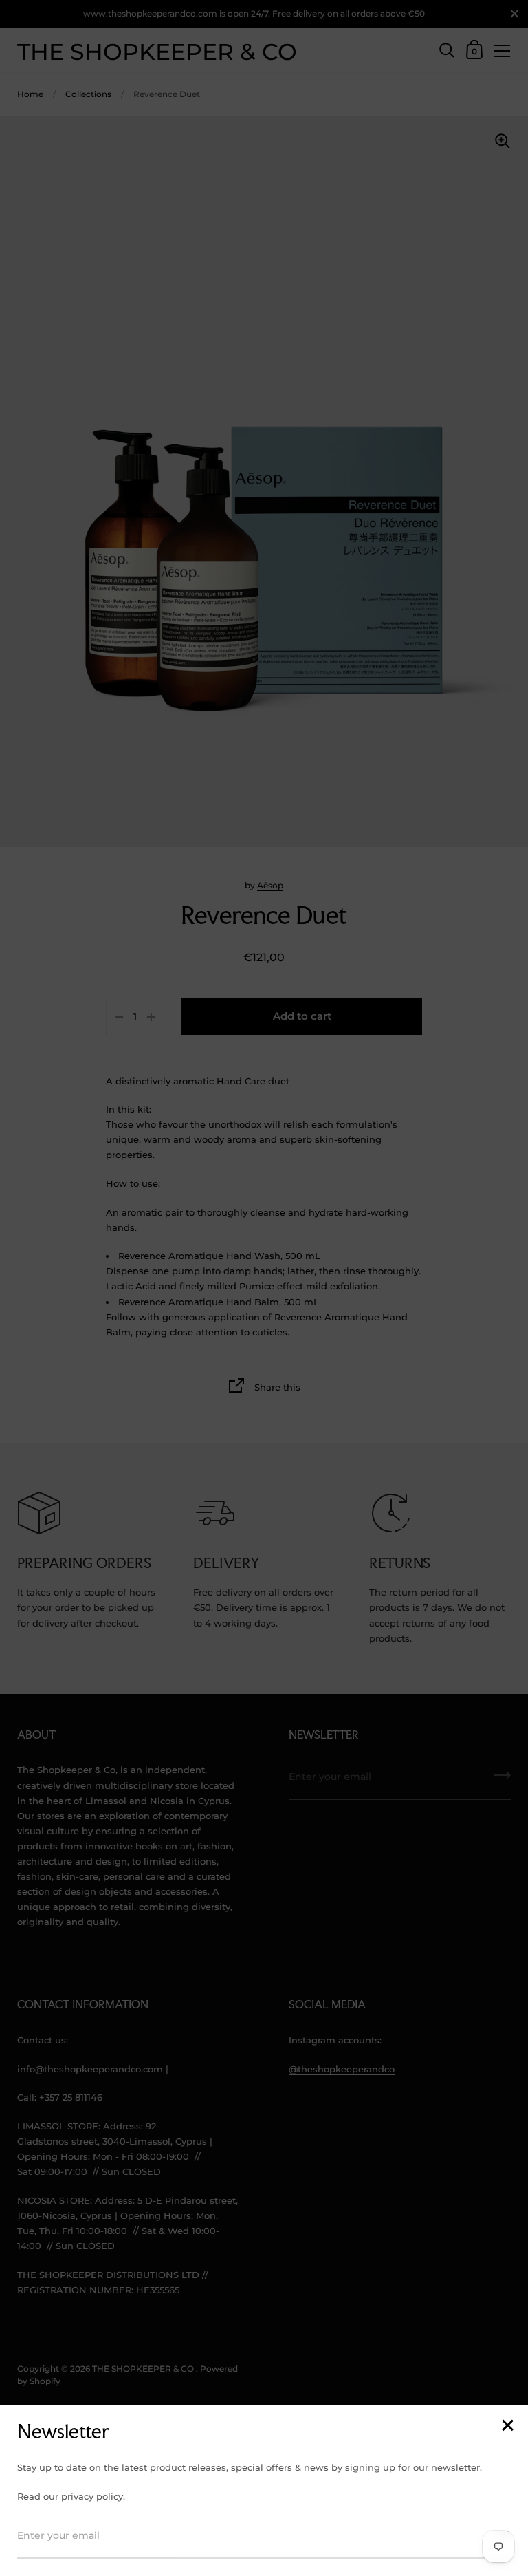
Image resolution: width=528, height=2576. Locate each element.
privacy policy (92, 2496)
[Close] (507, 2426)
